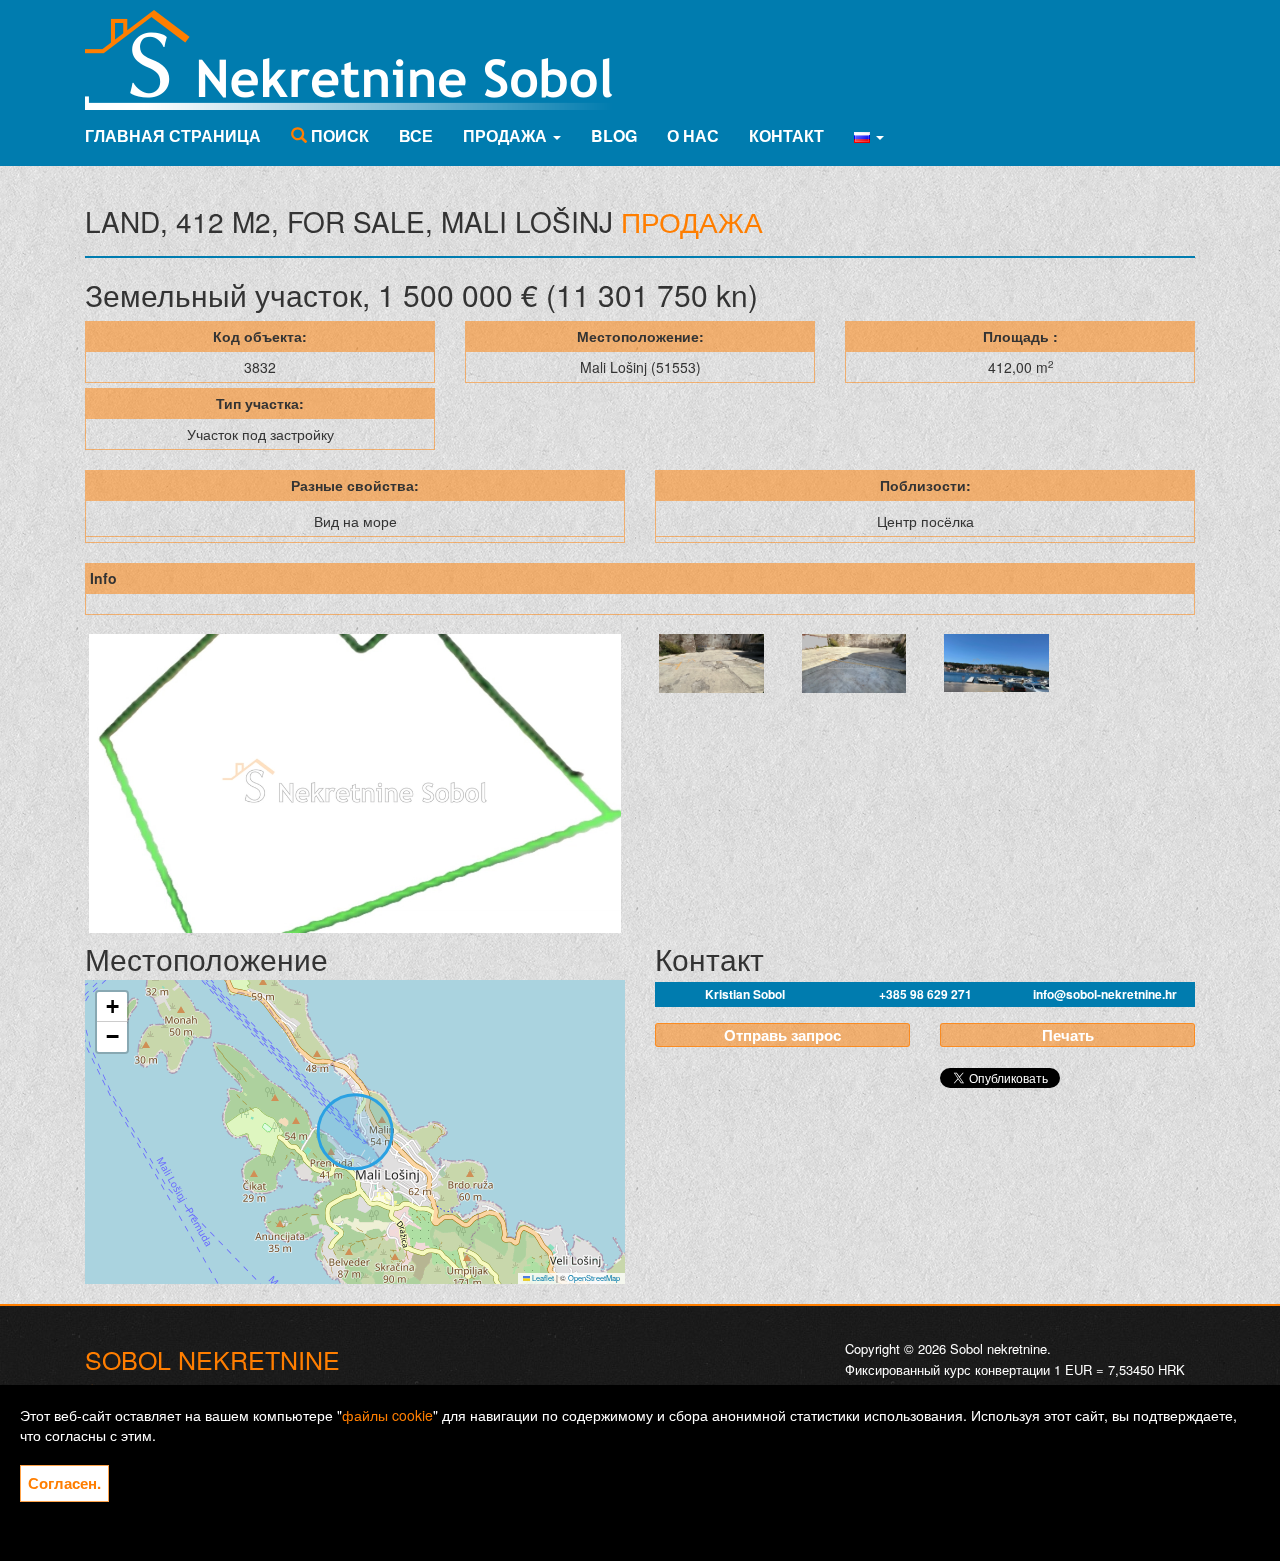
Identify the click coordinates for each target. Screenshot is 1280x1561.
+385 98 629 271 (925, 994)
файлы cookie (387, 1415)
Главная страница (173, 135)
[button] (869, 136)
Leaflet (542, 1277)
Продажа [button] (507, 135)
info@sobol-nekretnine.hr (1105, 994)
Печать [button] (1068, 1035)
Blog (614, 135)
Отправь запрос (782, 1035)
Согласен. (64, 1483)
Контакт (786, 135)
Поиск (338, 135)
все (416, 135)
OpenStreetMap (594, 1277)
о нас (693, 135)
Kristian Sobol (745, 994)
